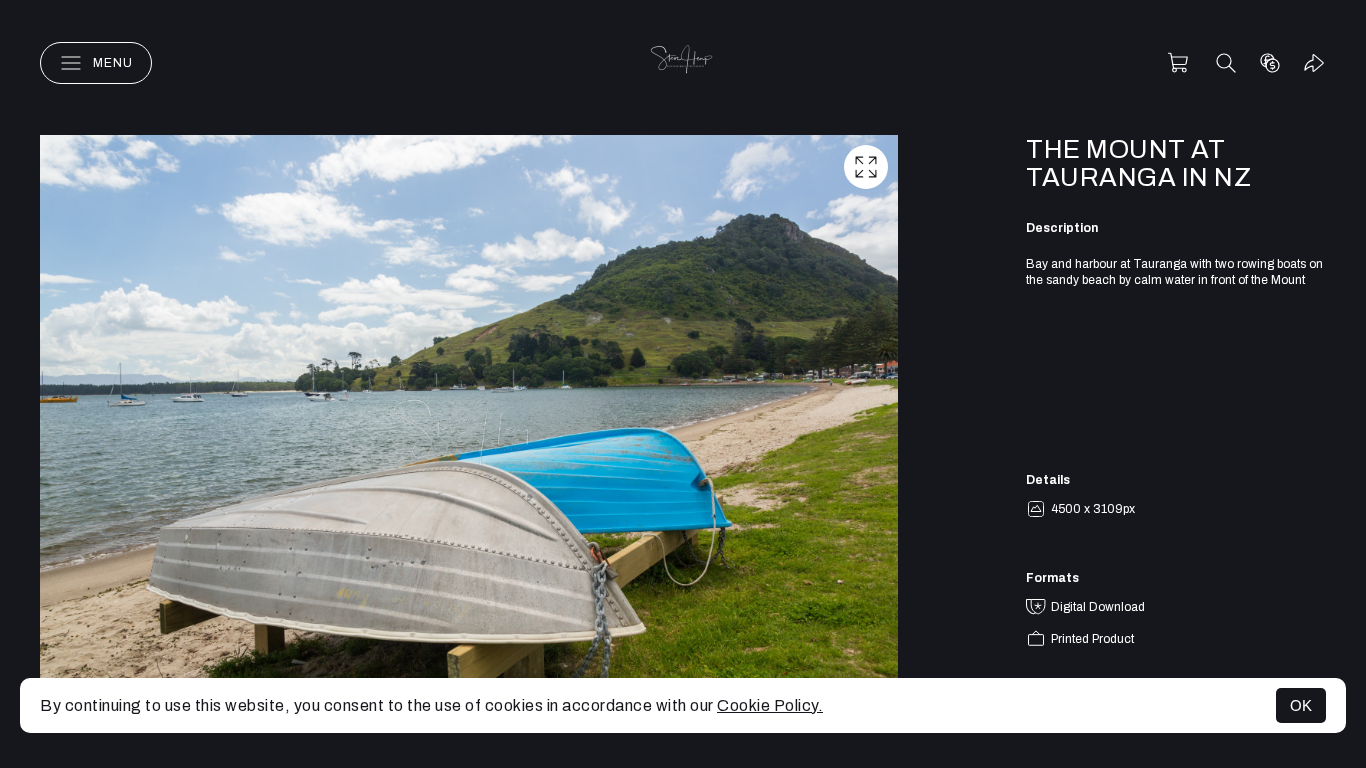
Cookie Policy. (770, 705)
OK (1301, 705)
